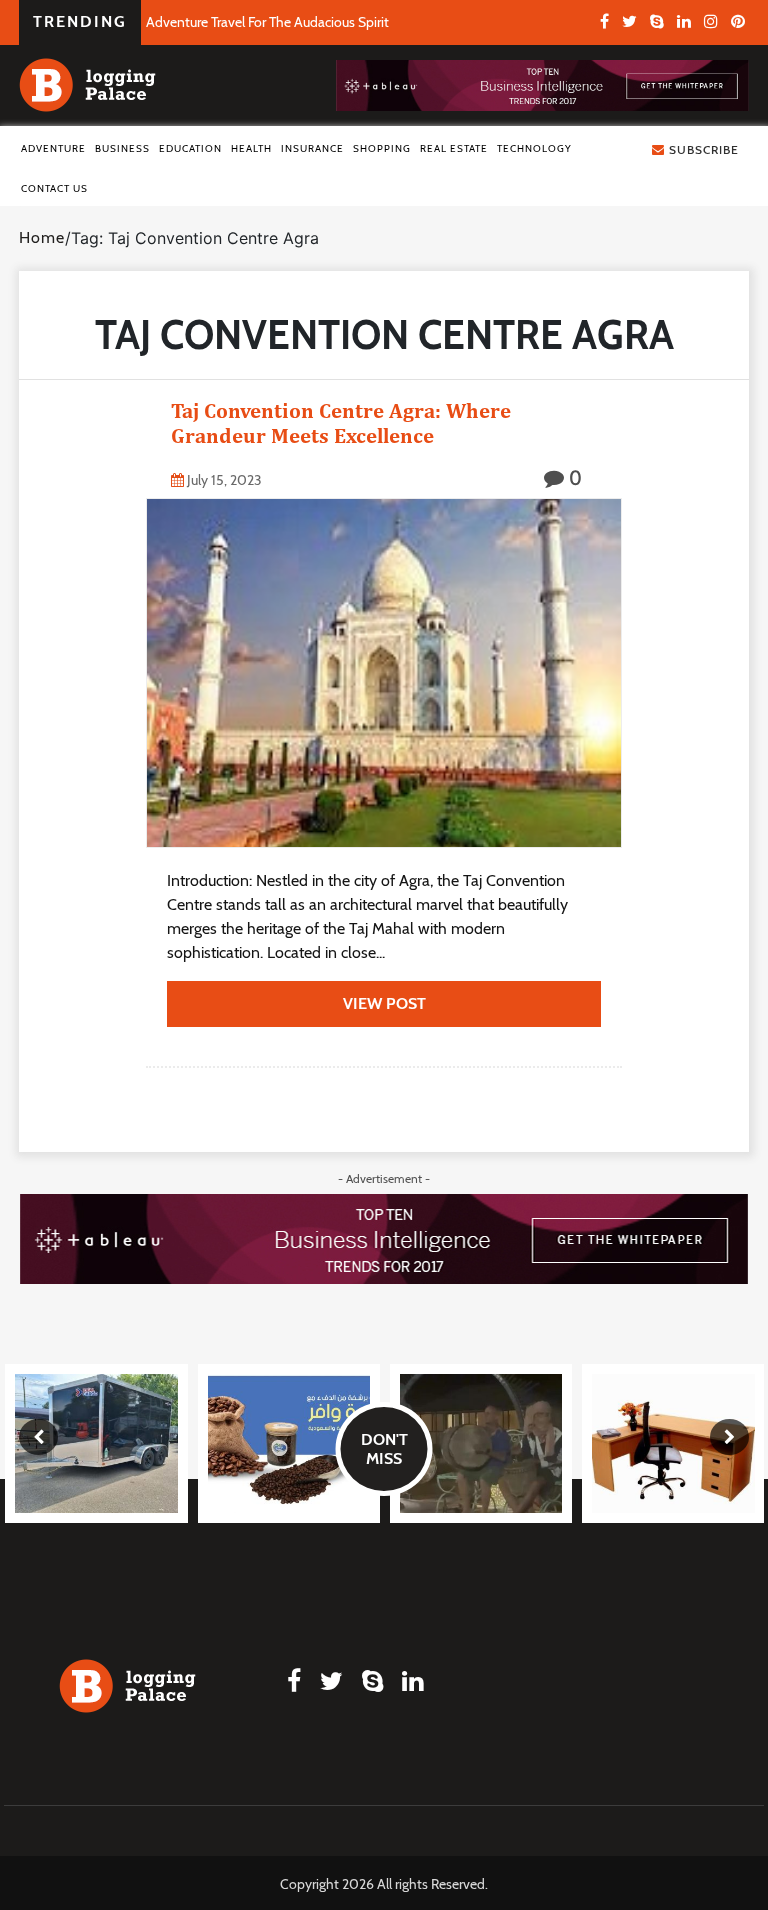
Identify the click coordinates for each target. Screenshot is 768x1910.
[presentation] (38, 1437)
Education (190, 148)
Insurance (312, 148)
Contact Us (54, 188)
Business (122, 148)
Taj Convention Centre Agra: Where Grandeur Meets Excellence (341, 423)
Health (251, 148)
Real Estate (454, 148)
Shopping (382, 148)
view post (384, 1003)
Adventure (53, 148)
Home (42, 237)
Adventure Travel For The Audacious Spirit (267, 22)
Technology (534, 148)
